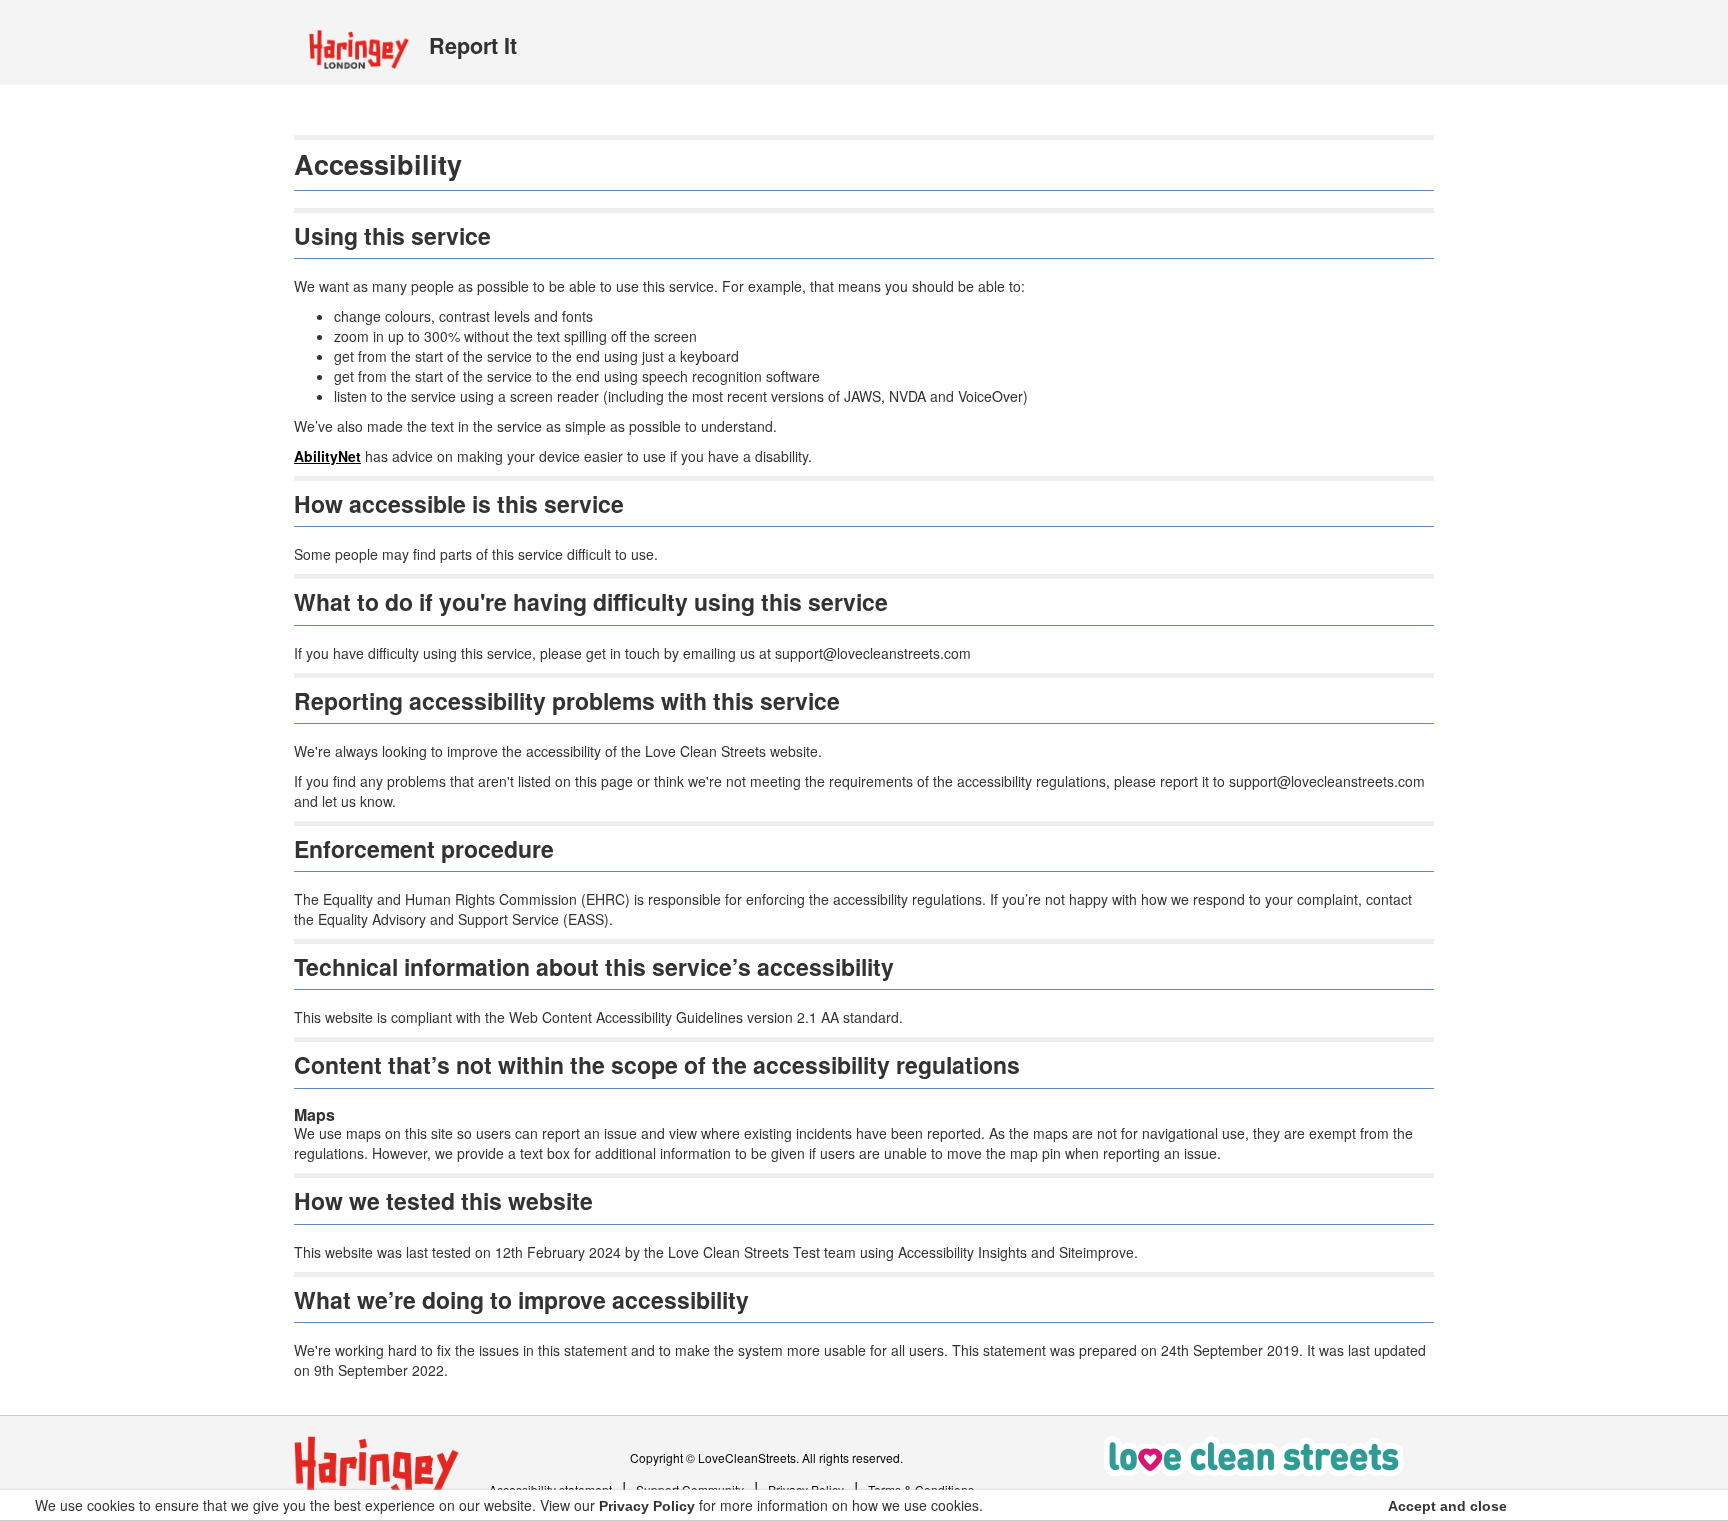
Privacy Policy (647, 1506)
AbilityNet (327, 456)
